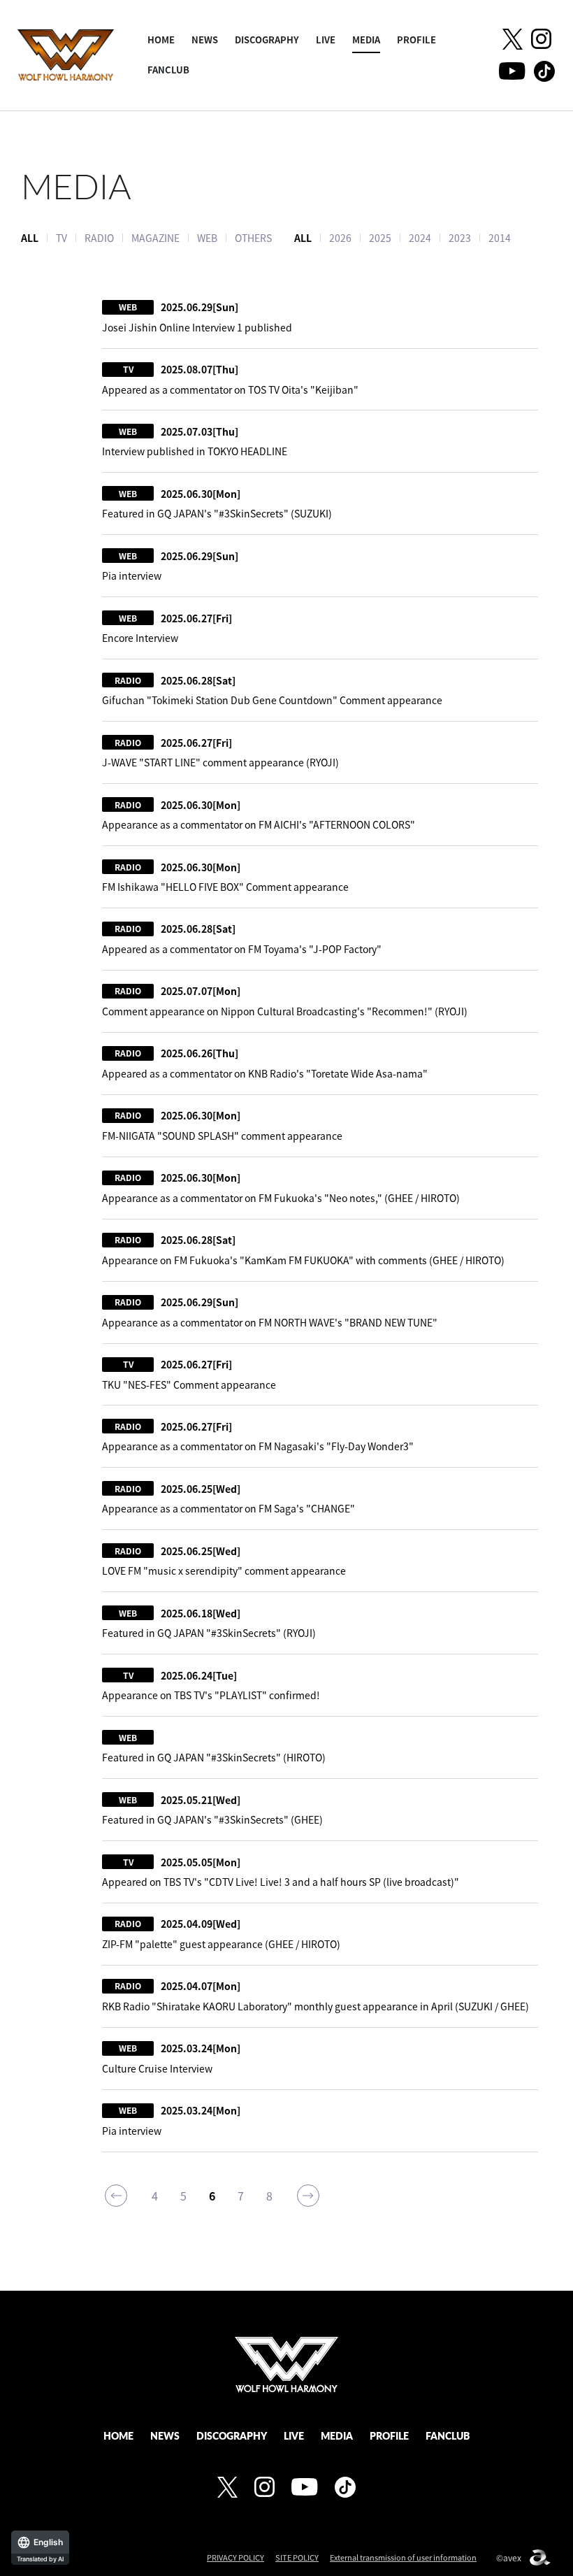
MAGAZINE (155, 238)
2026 (340, 238)
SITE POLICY (297, 2557)
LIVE (326, 40)
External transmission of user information (403, 2557)
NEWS (205, 40)
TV (61, 238)
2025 (380, 238)
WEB (207, 238)
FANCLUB (168, 70)
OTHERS (253, 238)
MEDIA (366, 40)
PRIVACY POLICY (235, 2557)
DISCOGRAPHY (267, 40)
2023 (460, 238)
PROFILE (416, 40)
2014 (500, 238)
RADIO (99, 238)
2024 (420, 238)
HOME (161, 40)
